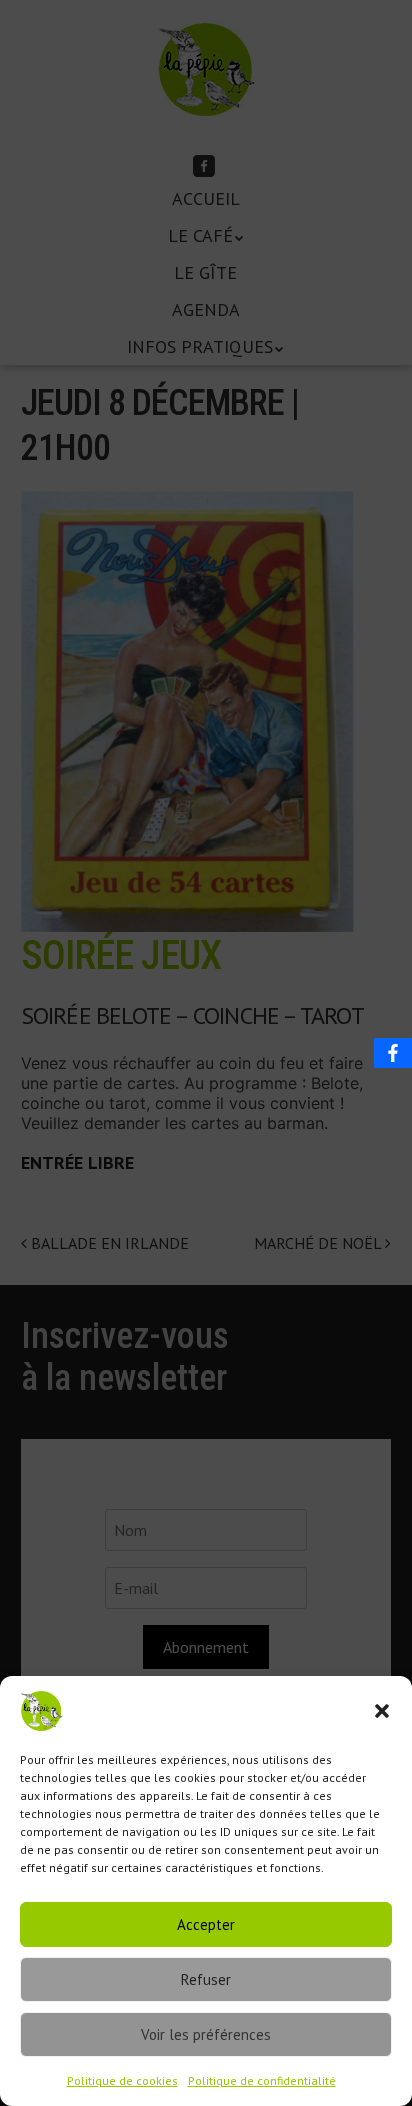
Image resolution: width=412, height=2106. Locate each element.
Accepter (206, 1924)
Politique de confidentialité (262, 2080)
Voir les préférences (206, 2034)
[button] (382, 1711)
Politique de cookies (122, 2080)
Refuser (206, 1979)
